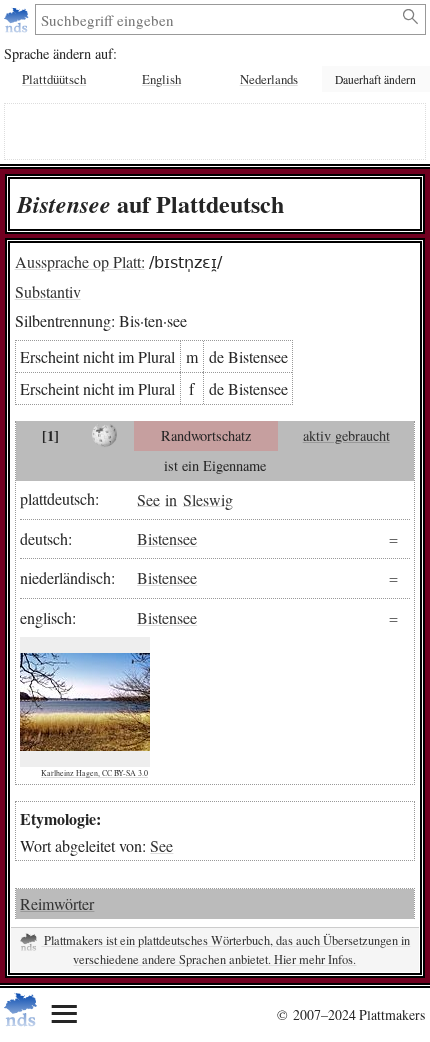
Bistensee (167, 538)
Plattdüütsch (54, 79)
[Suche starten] (411, 17)
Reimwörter (57, 903)
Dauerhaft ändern (375, 79)
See (148, 498)
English (161, 79)
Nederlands (269, 79)
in (171, 498)
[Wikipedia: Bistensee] (104, 436)
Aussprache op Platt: (80, 261)
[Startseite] (18, 19)
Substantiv (48, 291)
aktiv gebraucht (346, 435)
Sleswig (208, 498)
